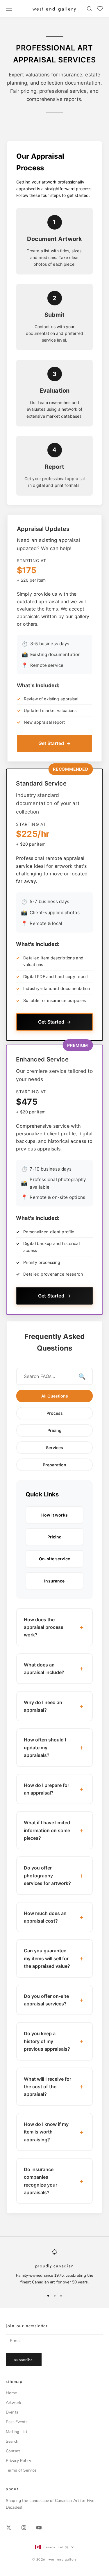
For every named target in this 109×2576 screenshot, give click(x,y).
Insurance (54, 1581)
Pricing (54, 1430)
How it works (54, 1515)
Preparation (54, 1465)
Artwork (14, 2403)
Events (12, 2412)
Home (11, 2393)
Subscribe (24, 2360)
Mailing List (17, 2432)
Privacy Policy (18, 2461)
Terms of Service (21, 2470)
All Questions (55, 1396)
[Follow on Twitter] (9, 2528)
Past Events (17, 2422)
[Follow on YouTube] (39, 2528)
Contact (13, 2451)
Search (12, 2441)
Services (54, 1448)
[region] (54, 2267)
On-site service (54, 1559)
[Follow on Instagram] (24, 2528)
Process (55, 1413)
